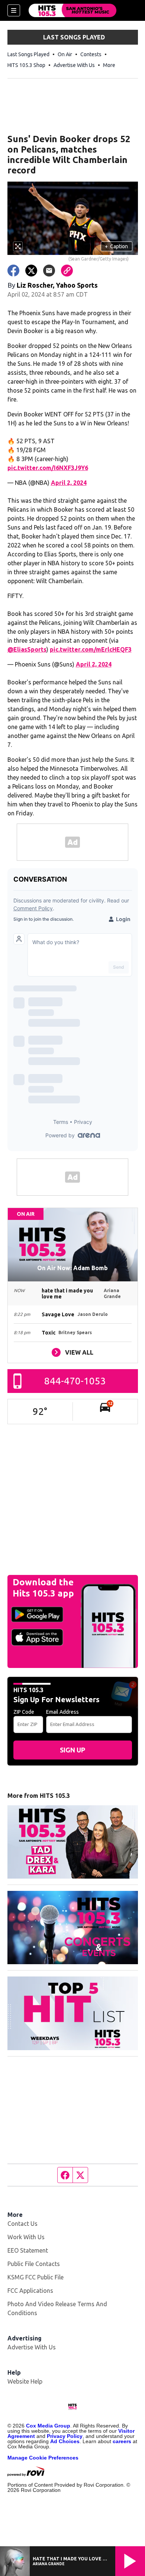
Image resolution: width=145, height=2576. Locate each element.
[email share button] (49, 271)
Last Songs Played (28, 54)
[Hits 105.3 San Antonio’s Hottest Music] (72, 10)
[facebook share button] (13, 271)
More (109, 65)
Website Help (25, 2381)
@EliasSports (27, 649)
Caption (116, 246)
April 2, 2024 (69, 483)
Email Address (62, 1712)
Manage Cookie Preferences (43, 2458)
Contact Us (22, 2224)
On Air (65, 54)
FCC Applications (30, 2291)
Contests (91, 54)
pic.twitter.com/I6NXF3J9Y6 (48, 468)
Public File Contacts (34, 2264)
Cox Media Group (48, 2426)
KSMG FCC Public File (36, 2277)
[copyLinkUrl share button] (67, 271)
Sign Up (72, 1750)
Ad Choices (65, 2441)
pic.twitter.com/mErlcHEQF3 (91, 649)
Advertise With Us (74, 65)
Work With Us (26, 2237)
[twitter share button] (31, 271)
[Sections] (14, 10)
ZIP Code (24, 1712)
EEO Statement (28, 2250)
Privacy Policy (65, 2436)
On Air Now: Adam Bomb (72, 1268)
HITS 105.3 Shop (26, 65)
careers (122, 2441)
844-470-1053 (75, 1381)
